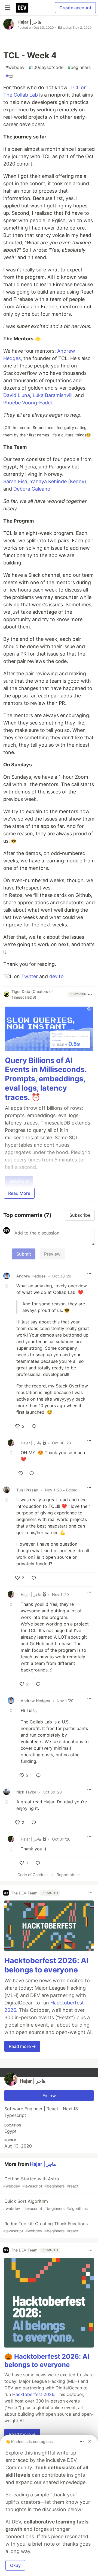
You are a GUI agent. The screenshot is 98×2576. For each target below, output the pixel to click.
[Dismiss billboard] (90, 2441)
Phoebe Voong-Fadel (27, 403)
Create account (75, 8)
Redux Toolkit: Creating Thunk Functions (45, 2227)
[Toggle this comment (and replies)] (7, 1286)
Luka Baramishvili (53, 395)
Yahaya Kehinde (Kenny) (58, 481)
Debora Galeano (32, 489)
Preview (52, 1254)
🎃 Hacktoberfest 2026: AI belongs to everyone (47, 2361)
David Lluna (17, 395)
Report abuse (69, 1875)
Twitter (30, 976)
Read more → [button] (22, 2046)
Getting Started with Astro (41, 2182)
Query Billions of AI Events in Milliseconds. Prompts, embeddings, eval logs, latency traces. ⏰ (46, 1079)
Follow (49, 2096)
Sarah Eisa (15, 481)
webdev (15, 67)
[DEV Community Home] (22, 8)
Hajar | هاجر (29, 22)
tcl (9, 76)
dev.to (56, 976)
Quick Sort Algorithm (45, 2205)
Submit (24, 1254)
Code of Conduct (33, 1875)
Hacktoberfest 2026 (33, 2394)
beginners (79, 67)
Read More (19, 1193)
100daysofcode (46, 67)
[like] (21, 1473)
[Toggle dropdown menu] (90, 994)
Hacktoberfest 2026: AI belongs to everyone (46, 1965)
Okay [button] (15, 2565)
